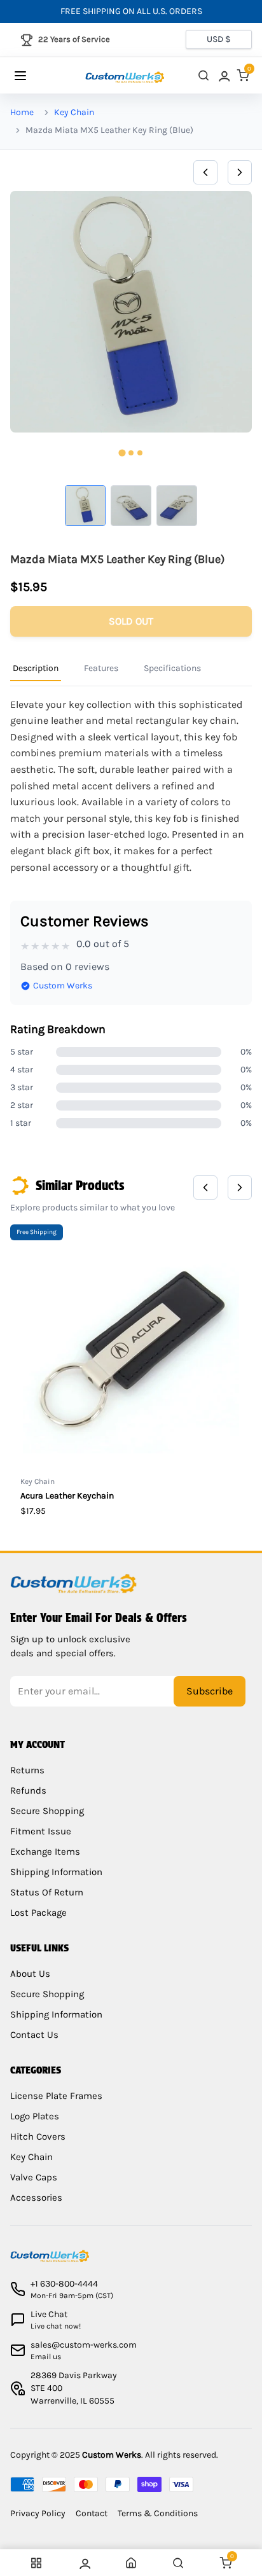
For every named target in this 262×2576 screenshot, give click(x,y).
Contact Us (34, 2035)
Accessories (36, 2198)
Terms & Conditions (158, 2513)
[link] (223, 75)
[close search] (203, 75)
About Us (30, 1974)
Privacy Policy (38, 2513)
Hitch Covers (38, 2136)
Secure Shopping (47, 1811)
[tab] (122, 453)
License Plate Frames (56, 2096)
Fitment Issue (41, 1831)
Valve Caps (34, 2177)
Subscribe (210, 1691)
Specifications (172, 668)
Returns (27, 1770)
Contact (92, 2513)
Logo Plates (35, 2116)
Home (22, 112)
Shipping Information (56, 1872)
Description (36, 668)
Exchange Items (45, 1852)
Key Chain (74, 112)
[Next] (240, 172)
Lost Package (38, 1913)
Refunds (28, 1790)
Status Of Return (47, 1892)
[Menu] (33, 76)
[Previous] (205, 172)
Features (101, 668)
